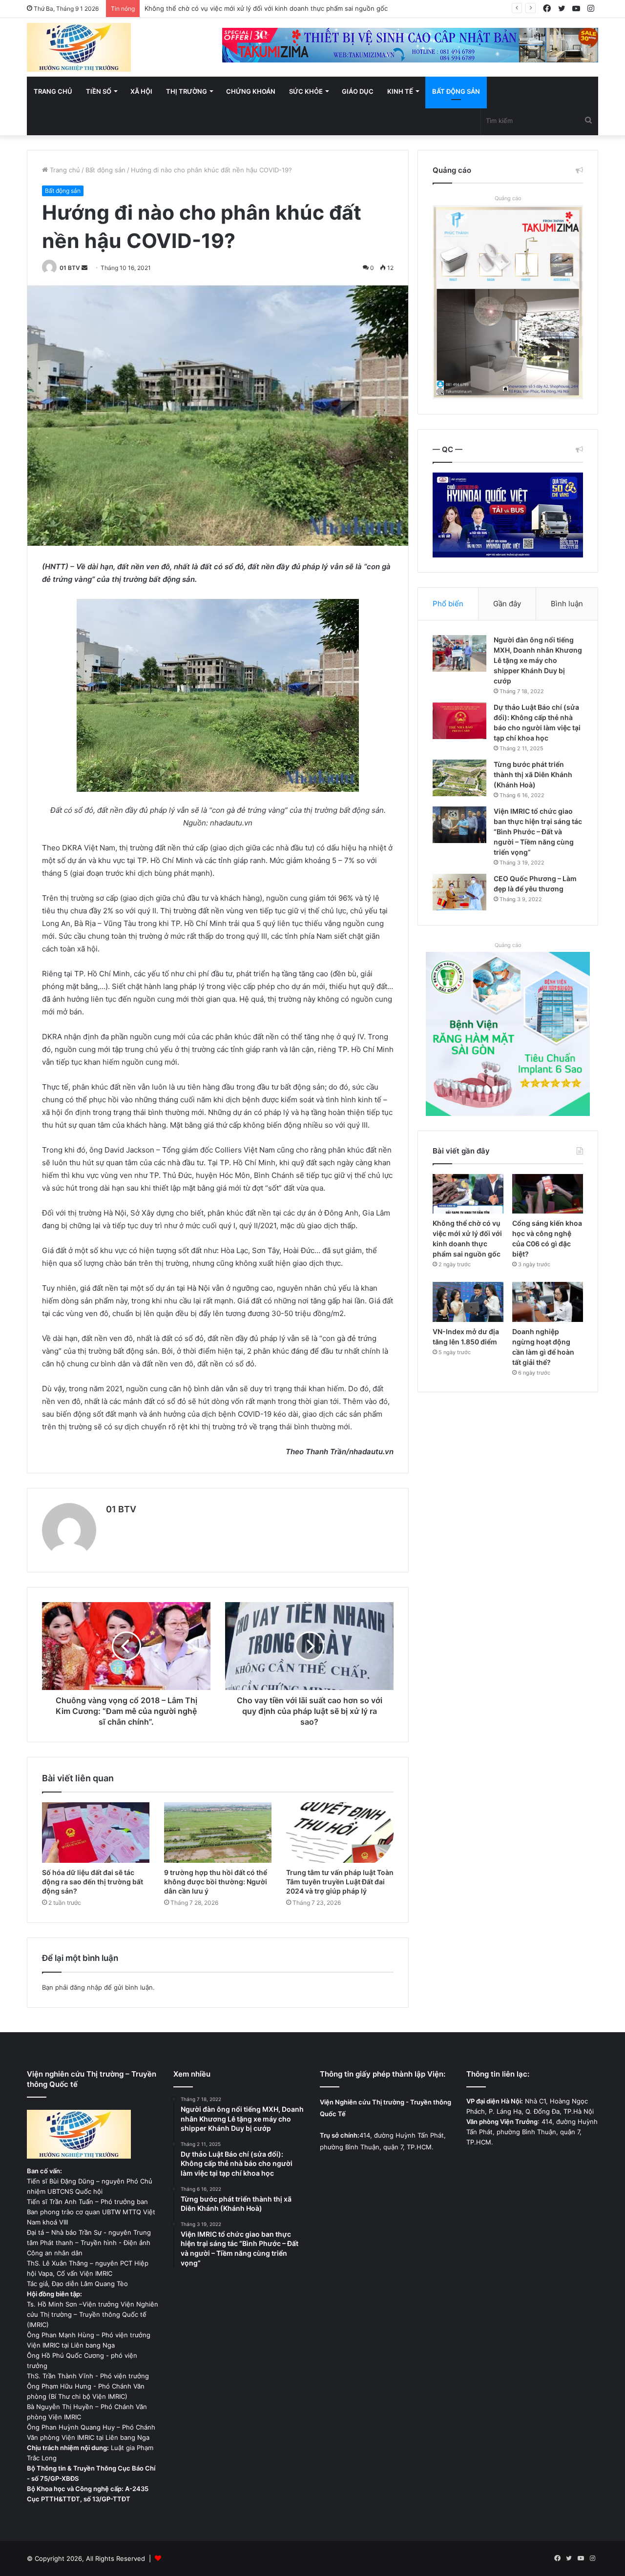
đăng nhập (86, 1987)
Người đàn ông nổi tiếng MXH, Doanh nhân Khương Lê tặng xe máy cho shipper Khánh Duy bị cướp (538, 660)
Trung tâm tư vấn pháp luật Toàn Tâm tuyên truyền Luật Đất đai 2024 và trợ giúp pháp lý (340, 1882)
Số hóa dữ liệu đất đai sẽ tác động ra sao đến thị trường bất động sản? (93, 1882)
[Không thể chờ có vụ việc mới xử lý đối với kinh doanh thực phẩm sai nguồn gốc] (468, 1194)
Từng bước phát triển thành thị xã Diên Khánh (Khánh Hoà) (533, 774)
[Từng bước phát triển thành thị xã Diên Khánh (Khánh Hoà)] (459, 778)
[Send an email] (84, 268)
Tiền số (99, 91)
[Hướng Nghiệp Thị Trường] (79, 47)
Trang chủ (53, 91)
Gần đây (507, 604)
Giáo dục (358, 91)
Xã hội (141, 91)
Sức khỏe (306, 91)
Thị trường (187, 91)
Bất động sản (456, 91)
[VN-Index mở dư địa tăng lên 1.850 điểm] (468, 1302)
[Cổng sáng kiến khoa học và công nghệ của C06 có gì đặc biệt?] (548, 1194)
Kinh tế (400, 91)
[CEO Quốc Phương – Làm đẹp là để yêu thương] (459, 892)
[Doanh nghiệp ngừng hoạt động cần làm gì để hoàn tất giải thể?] (548, 1302)
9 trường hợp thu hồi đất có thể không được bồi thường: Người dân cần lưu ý (216, 1882)
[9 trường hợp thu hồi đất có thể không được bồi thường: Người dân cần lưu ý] (218, 1833)
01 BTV (70, 268)
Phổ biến (448, 604)
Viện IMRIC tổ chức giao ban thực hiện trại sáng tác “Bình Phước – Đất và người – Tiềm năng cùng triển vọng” (538, 832)
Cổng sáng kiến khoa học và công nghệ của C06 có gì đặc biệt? (242, 8)
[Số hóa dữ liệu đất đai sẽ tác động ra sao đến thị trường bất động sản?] (96, 1833)
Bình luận (567, 604)
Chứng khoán (251, 91)
